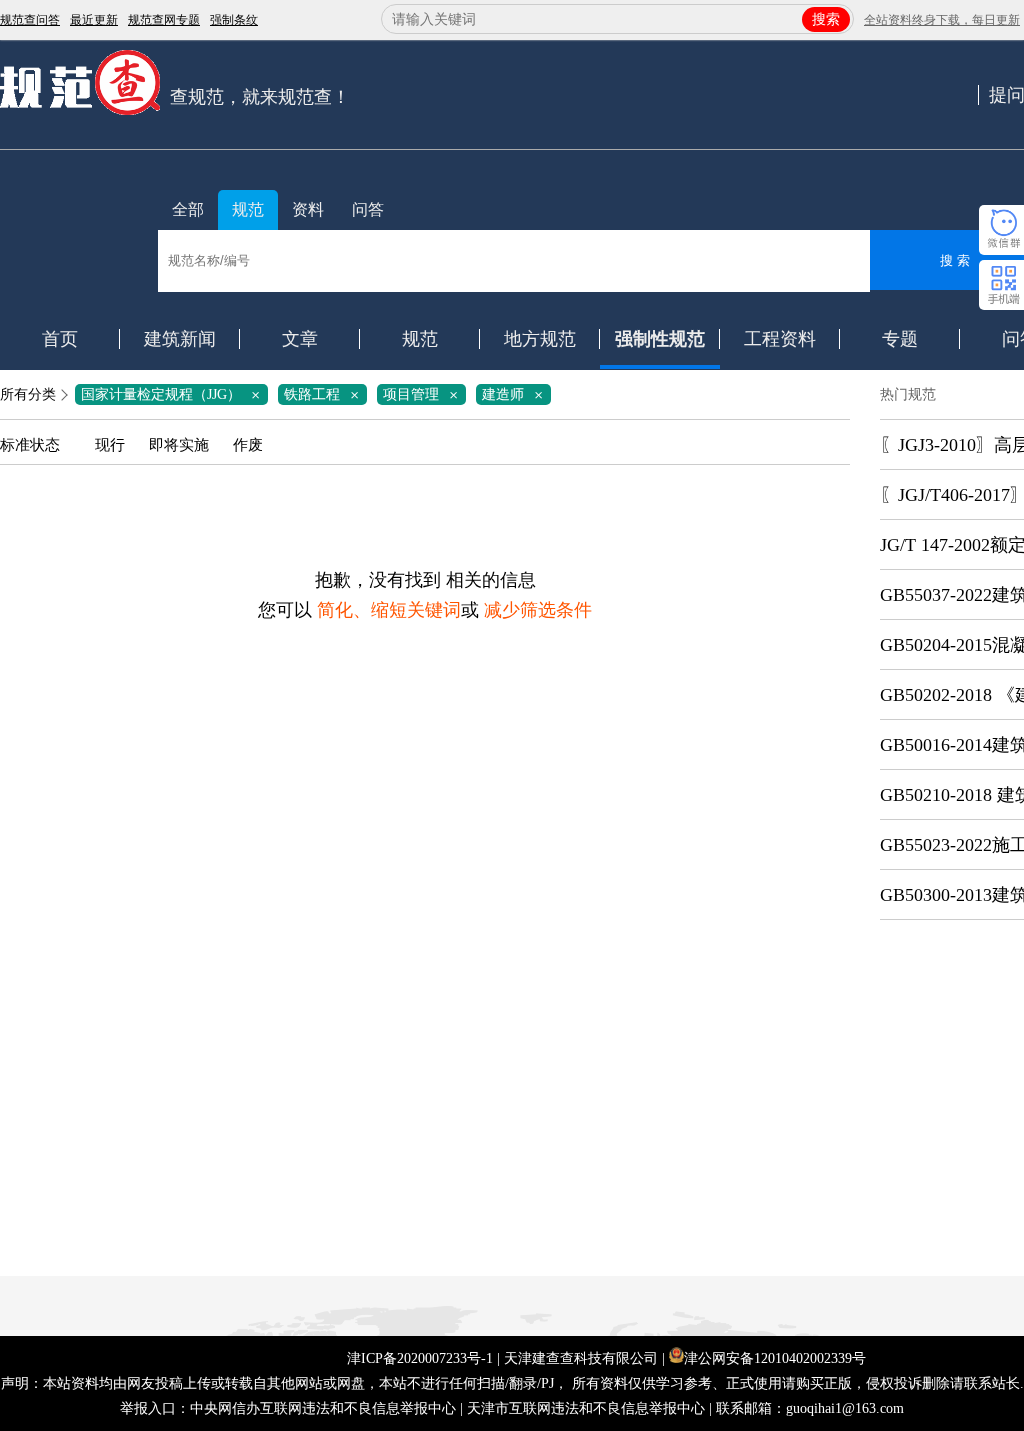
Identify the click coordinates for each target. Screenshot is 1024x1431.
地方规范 (540, 339)
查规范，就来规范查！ (260, 97)
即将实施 (179, 445)
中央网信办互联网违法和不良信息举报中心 (323, 1408)
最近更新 (94, 20)
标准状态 (30, 445)
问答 (368, 209)
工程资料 (780, 339)
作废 (248, 445)
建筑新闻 (180, 339)
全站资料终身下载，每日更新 (942, 20)
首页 (60, 339)
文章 (300, 339)
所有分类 (28, 394)
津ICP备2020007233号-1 (420, 1358)
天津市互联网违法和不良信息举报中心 (586, 1408)
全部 (188, 209)
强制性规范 (660, 339)
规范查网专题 (164, 20)
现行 (110, 445)
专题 (900, 339)
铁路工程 (325, 394)
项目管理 (424, 394)
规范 (248, 209)
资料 (308, 209)
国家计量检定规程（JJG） (174, 394)
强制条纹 (234, 20)
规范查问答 (30, 20)
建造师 (516, 394)
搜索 (826, 19)
